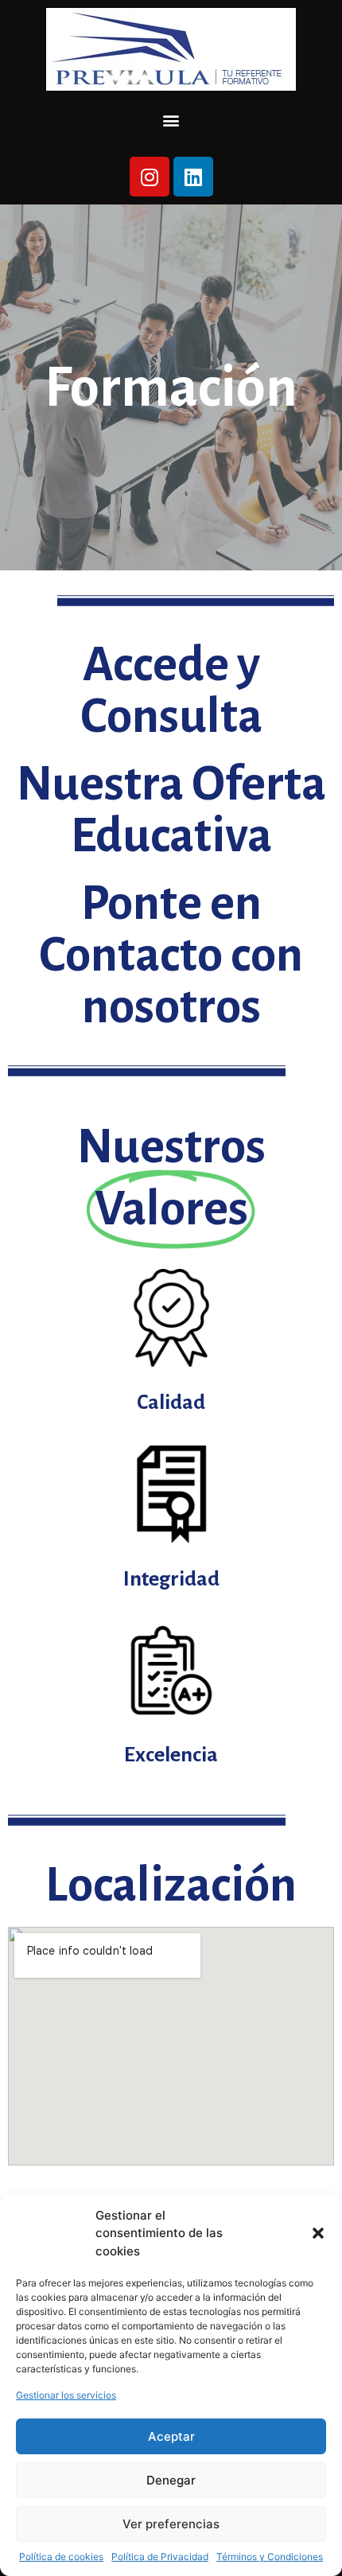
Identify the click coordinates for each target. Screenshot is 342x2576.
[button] (318, 2233)
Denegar (171, 2480)
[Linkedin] (193, 177)
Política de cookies (61, 2557)
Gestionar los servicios (66, 2395)
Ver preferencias (171, 2524)
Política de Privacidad (160, 2557)
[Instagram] (150, 177)
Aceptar (171, 2436)
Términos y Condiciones (270, 2557)
